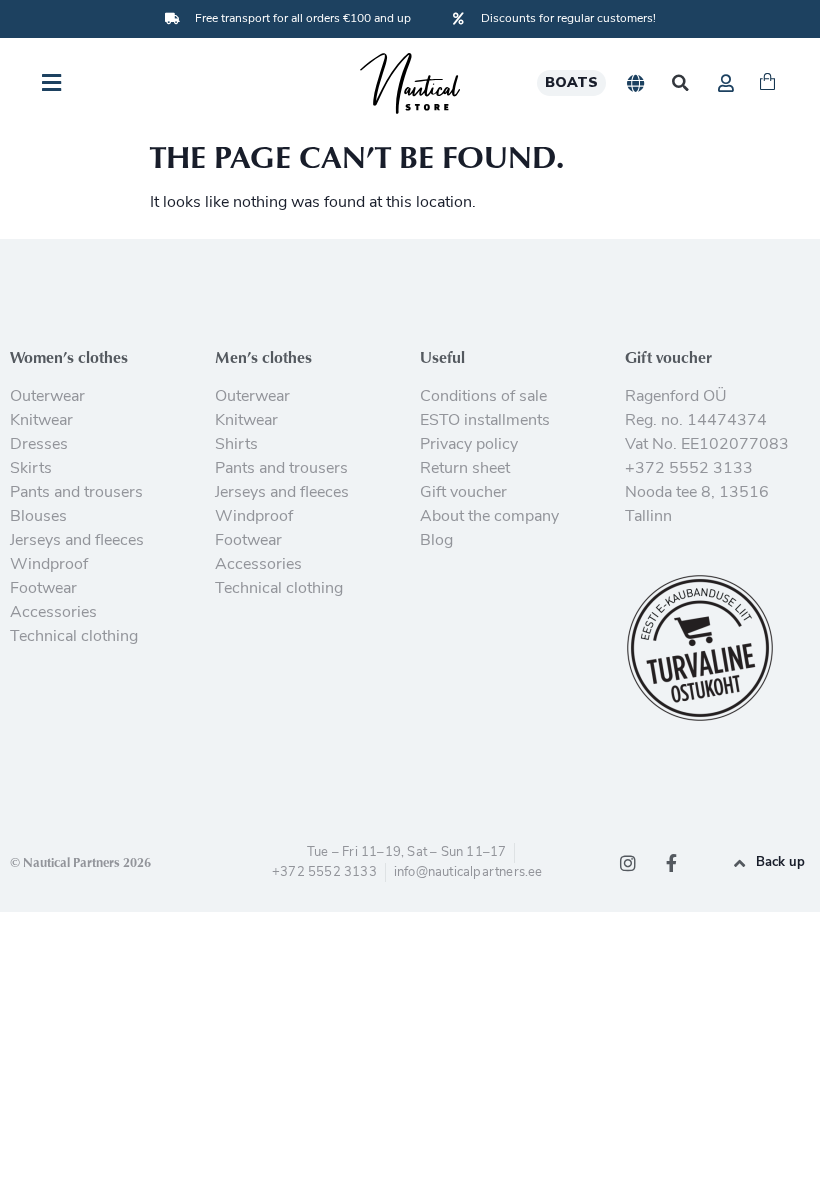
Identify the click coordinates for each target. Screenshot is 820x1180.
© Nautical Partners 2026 (80, 862)
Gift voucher (668, 357)
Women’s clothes (69, 357)
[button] (680, 83)
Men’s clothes (263, 357)
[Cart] (767, 83)
